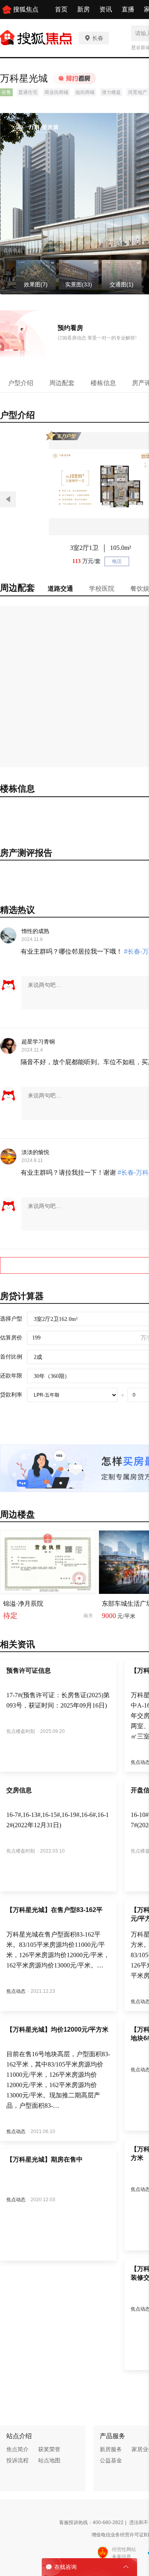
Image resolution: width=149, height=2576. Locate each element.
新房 (83, 9)
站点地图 (49, 2460)
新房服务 (111, 2449)
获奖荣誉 (49, 2449)
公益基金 (111, 2460)
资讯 (106, 9)
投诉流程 (17, 2460)
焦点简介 (17, 2449)
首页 (61, 9)
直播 (128, 9)
